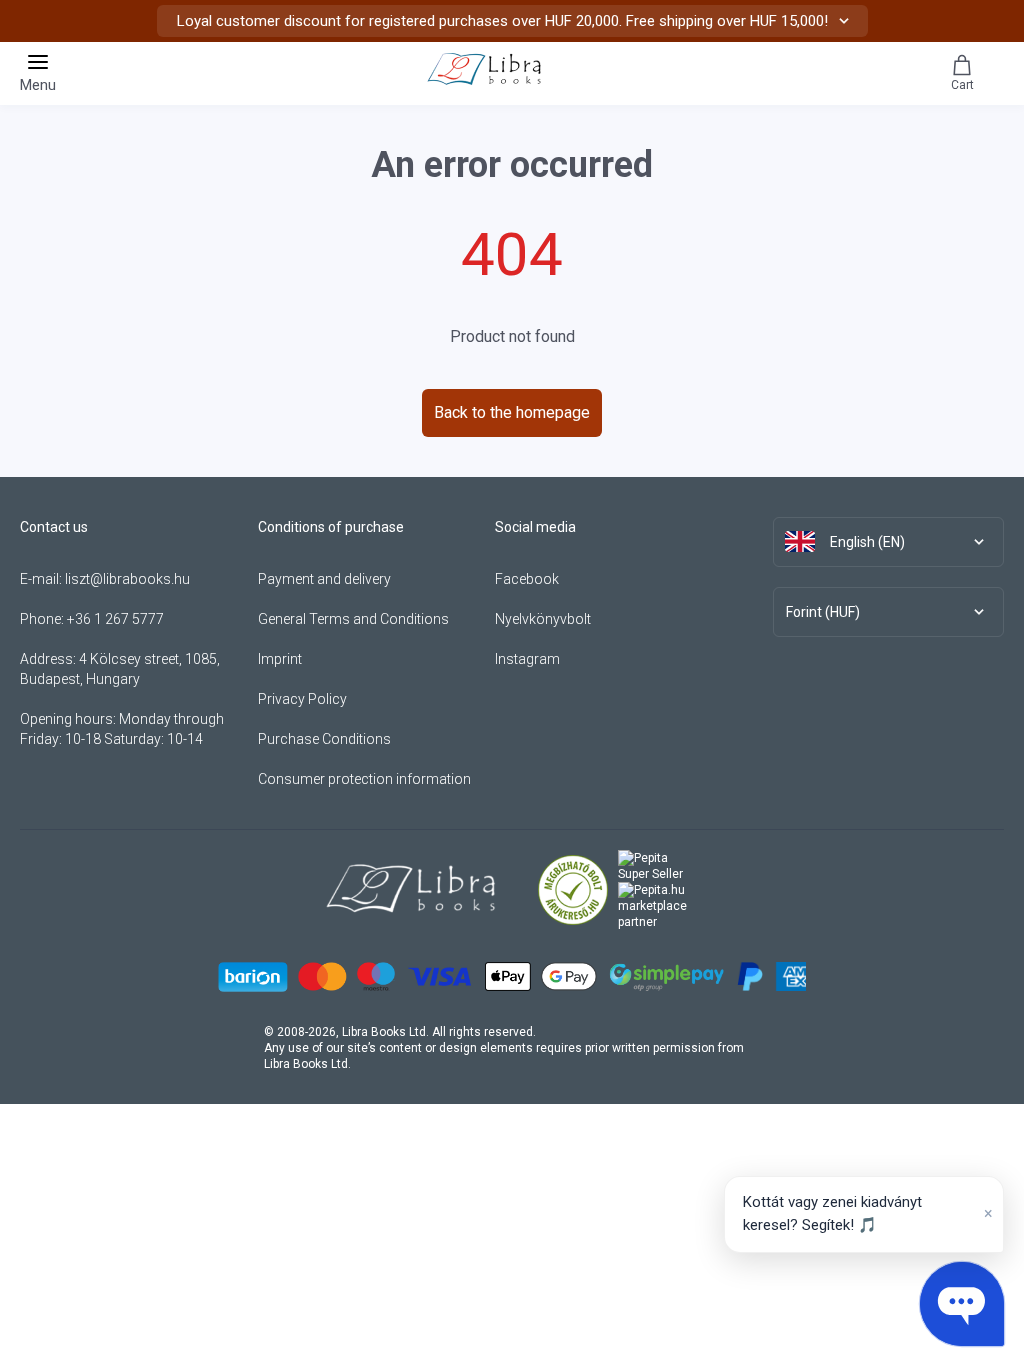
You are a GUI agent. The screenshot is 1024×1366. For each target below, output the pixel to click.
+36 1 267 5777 (115, 619)
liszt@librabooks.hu (127, 579)
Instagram (527, 659)
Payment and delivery (324, 579)
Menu (38, 85)
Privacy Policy (302, 699)
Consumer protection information (364, 779)
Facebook (527, 579)
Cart (962, 85)
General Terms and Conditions (353, 619)
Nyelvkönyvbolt (543, 619)
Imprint (280, 659)
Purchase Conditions (324, 739)
